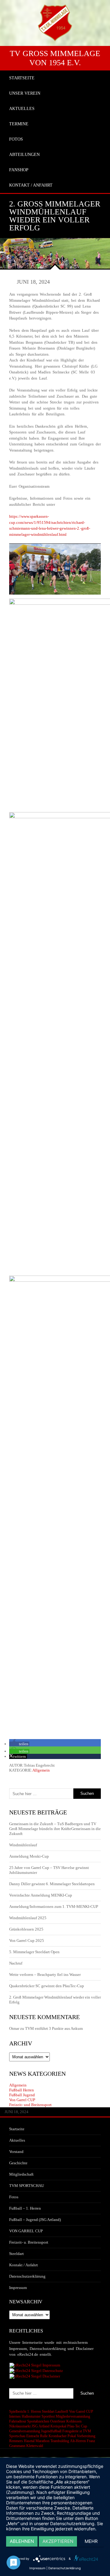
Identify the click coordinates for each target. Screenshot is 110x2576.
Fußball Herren (22, 2090)
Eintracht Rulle (37, 2436)
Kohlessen (74, 2421)
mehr (91, 2541)
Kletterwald (35, 2446)
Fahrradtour (18, 2421)
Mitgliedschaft (21, 2174)
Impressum (18, 2288)
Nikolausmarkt (20, 2426)
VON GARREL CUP (26, 2231)
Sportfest (48, 2416)
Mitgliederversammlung (73, 2416)
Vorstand (16, 2152)
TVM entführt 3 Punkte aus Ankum (54, 2028)
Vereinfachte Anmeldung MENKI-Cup (41, 1895)
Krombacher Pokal (62, 2436)
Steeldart (16, 2254)
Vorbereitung (86, 2436)
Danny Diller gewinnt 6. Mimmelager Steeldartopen (52, 1884)
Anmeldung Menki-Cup (29, 1856)
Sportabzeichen (38, 2421)
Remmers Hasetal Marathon (29, 2441)
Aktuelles (17, 2140)
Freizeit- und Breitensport (30, 2105)
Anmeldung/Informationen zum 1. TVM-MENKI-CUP (54, 1906)
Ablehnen (22, 2541)
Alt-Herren (78, 2441)
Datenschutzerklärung (27, 2276)
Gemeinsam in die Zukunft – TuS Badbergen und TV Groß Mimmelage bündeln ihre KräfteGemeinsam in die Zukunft (55, 1829)
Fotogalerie (70, 2431)
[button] (19, 1744)
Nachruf (16, 1963)
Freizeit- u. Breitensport (29, 2242)
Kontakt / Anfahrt (24, 2265)
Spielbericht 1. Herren (25, 2411)
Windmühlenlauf (24, 1845)
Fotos (14, 2197)
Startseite (17, 2129)
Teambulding (60, 2441)
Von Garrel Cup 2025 (27, 1941)
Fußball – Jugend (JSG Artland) (35, 2220)
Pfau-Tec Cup (77, 2426)
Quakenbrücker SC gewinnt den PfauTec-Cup (47, 1986)
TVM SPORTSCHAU (27, 2186)
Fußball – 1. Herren (25, 2208)
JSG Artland (40, 2426)
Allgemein (41, 1770)
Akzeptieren (58, 2541)
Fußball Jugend (22, 2095)
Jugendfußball (51, 2431)
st (81, 2431)
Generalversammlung (25, 2431)
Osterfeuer (58, 2421)
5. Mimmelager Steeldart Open (34, 1952)
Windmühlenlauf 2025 (28, 1918)
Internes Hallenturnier (25, 2416)
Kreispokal (58, 2426)
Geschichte (18, 2163)
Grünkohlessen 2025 (26, 1929)
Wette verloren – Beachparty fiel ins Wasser (45, 1975)
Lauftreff (62, 2411)
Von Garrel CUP (22, 2100)
